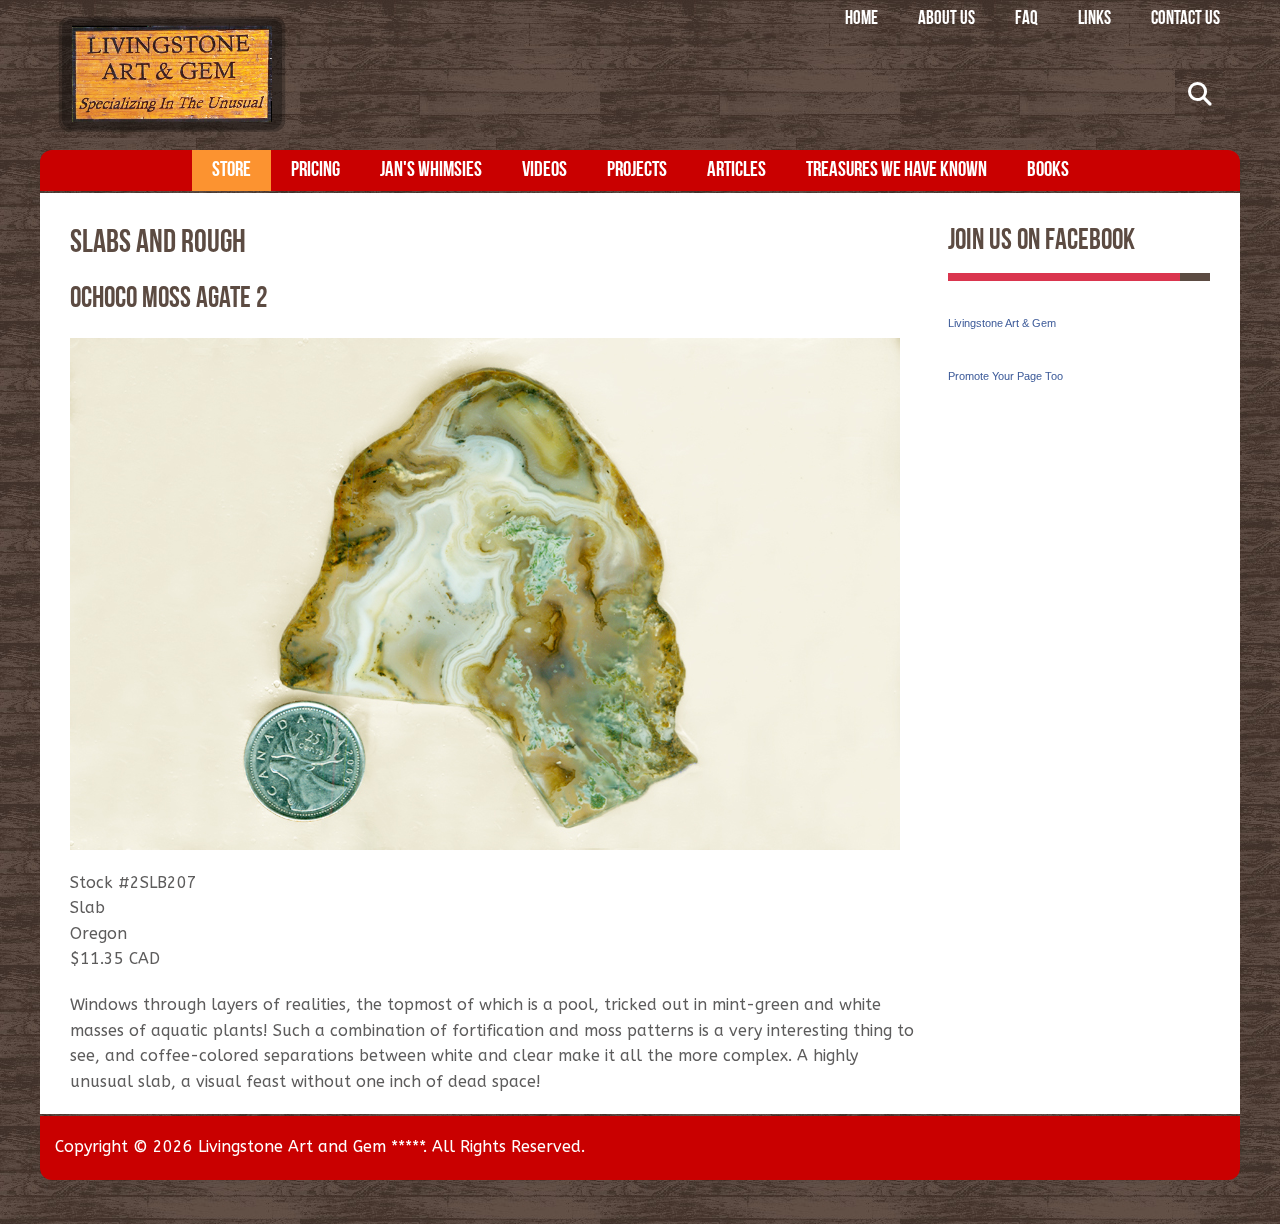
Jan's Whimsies (431, 170)
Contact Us (1185, 19)
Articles (736, 170)
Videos (544, 170)
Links (1094, 19)
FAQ (1026, 19)
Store (231, 170)
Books (1048, 170)
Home (861, 19)
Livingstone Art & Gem (1002, 323)
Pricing (315, 170)
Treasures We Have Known (896, 170)
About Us (946, 19)
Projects (637, 170)
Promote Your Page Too (1005, 376)
